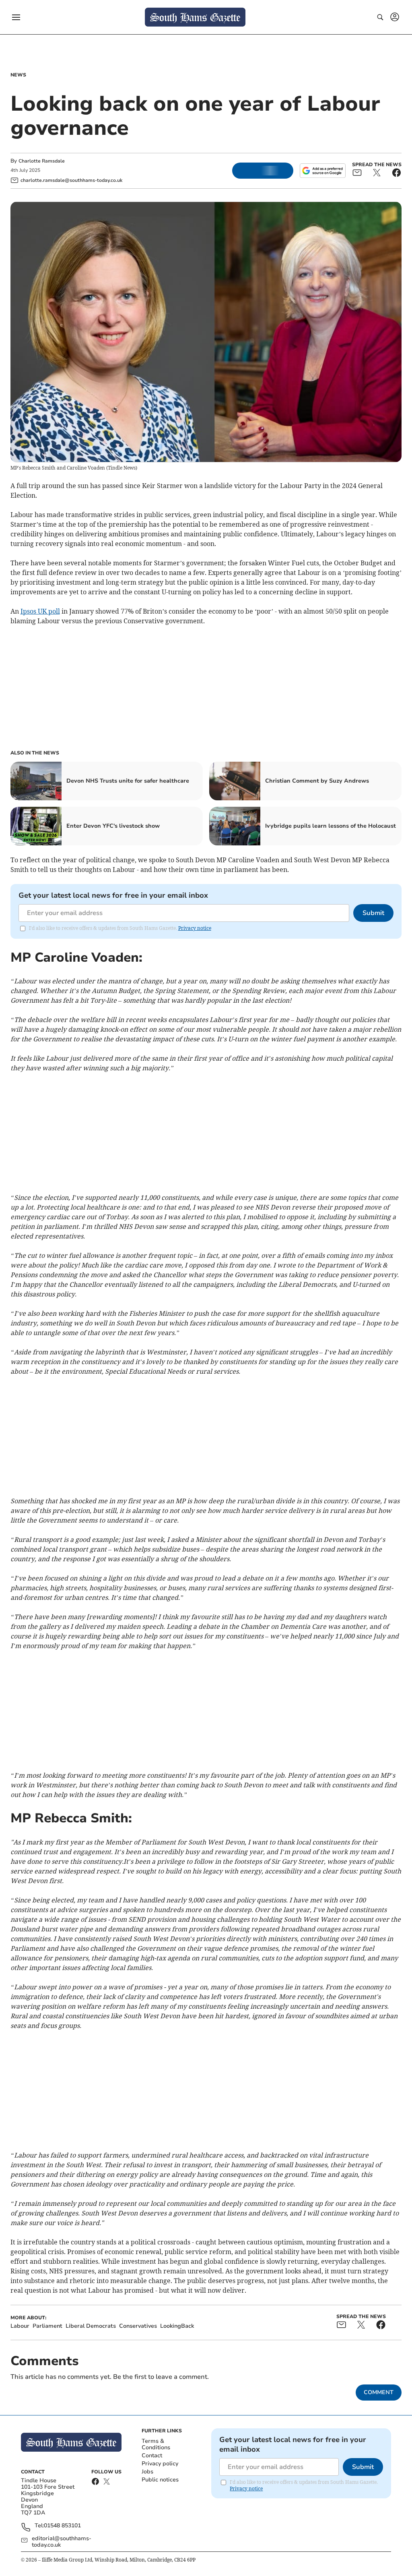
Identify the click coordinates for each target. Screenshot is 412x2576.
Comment (379, 2392)
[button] (16, 17)
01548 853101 (62, 2526)
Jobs (147, 2472)
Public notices (160, 2480)
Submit (373, 913)
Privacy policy (160, 2464)
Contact (152, 2455)
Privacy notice (195, 928)
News (18, 75)
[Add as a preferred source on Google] (323, 171)
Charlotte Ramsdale (42, 161)
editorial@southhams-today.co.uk (62, 2542)
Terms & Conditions (156, 2444)
